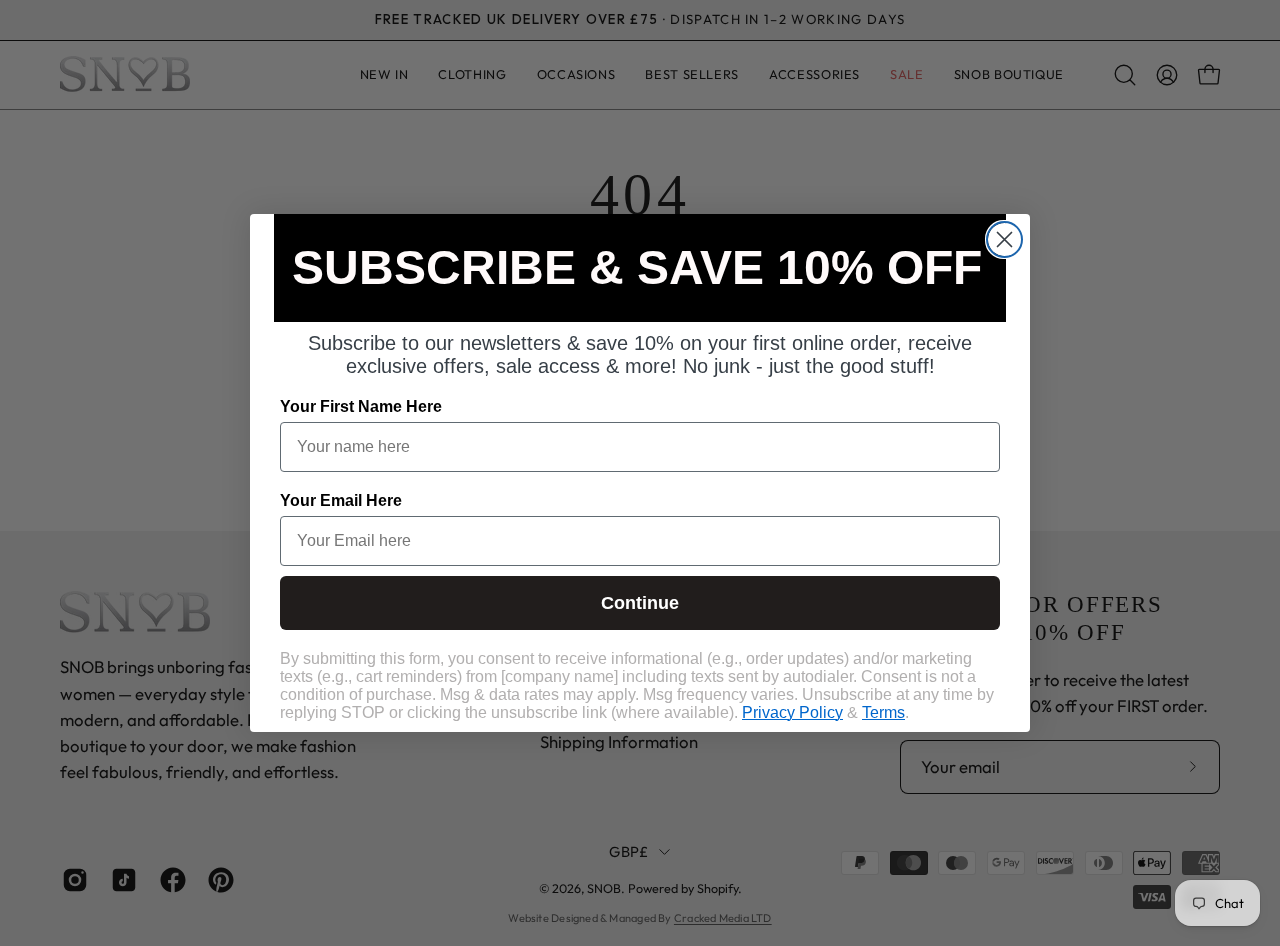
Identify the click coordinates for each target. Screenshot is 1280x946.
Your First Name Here (361, 406)
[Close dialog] (1004, 239)
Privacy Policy (792, 712)
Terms (883, 712)
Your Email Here (341, 500)
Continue (640, 603)
